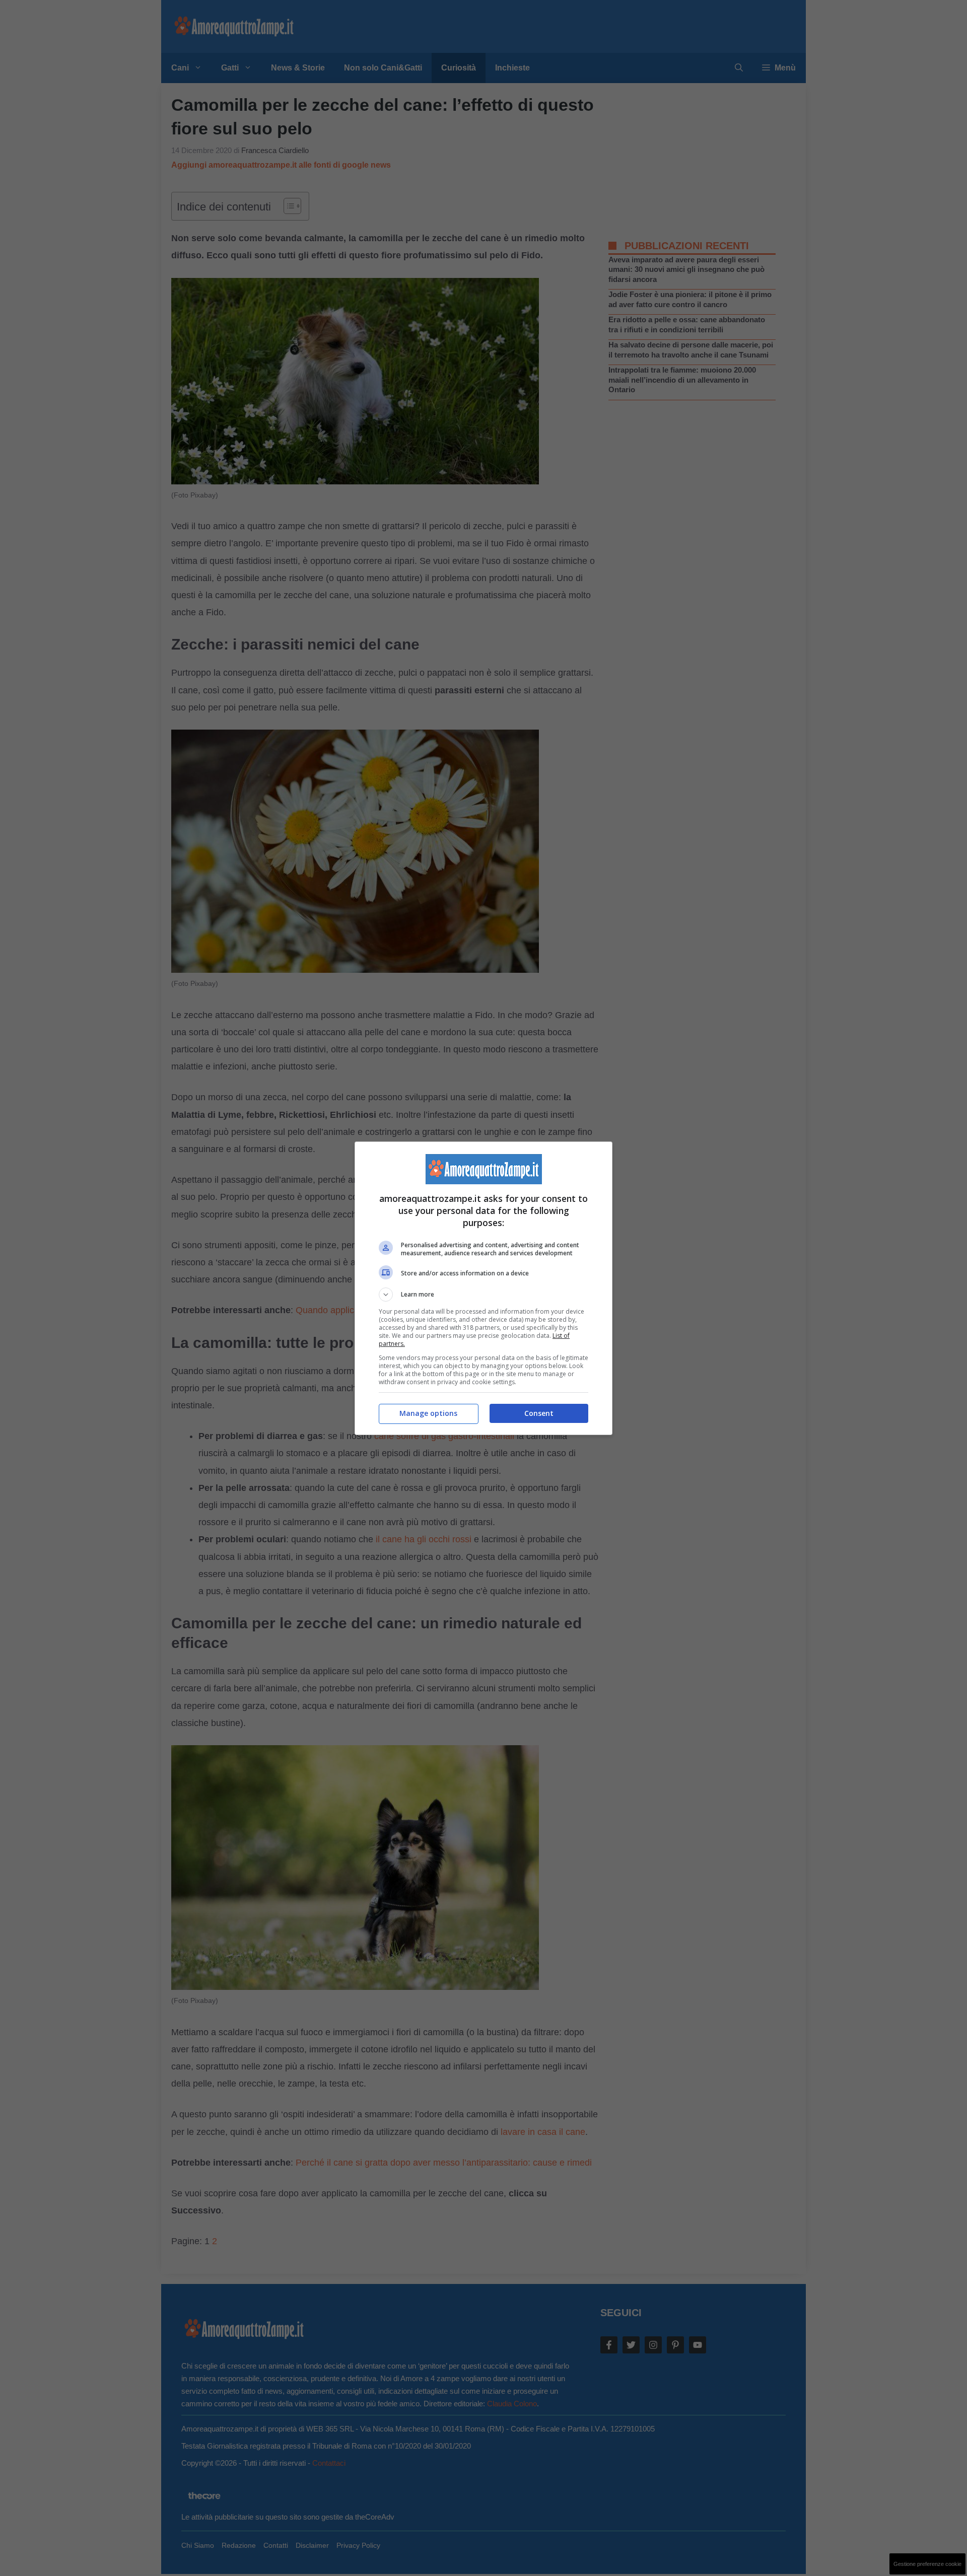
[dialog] (483, 1288)
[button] (483, 1295)
